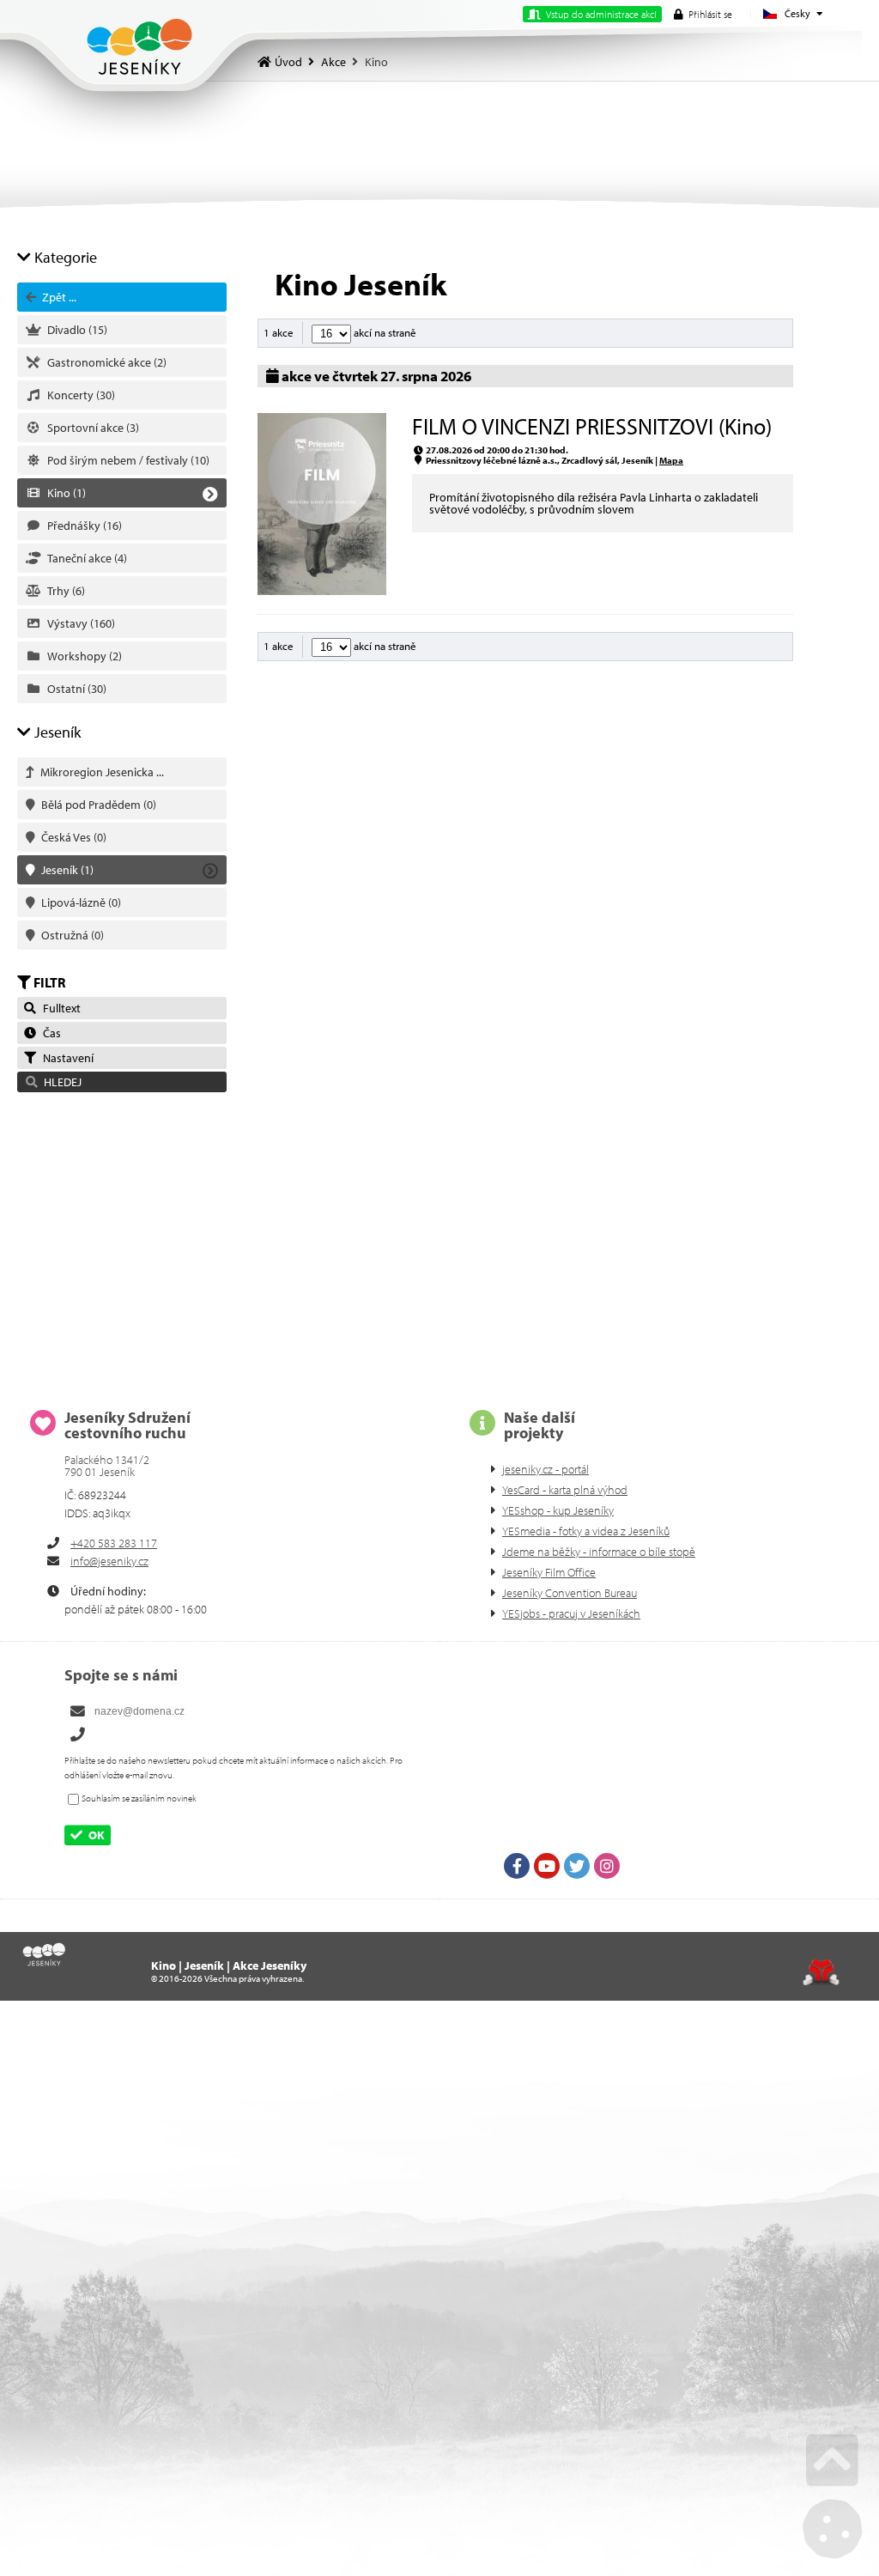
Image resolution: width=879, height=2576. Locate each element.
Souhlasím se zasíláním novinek (139, 1798)
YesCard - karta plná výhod (565, 1490)
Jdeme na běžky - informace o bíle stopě (599, 1552)
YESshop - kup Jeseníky (558, 1510)
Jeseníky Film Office (549, 1572)
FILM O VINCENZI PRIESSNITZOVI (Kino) (592, 426)
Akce (333, 62)
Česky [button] (797, 13)
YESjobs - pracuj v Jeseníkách (571, 1613)
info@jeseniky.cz (109, 1561)
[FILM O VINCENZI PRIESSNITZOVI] (322, 591)
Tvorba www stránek (821, 1972)
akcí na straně (384, 332)
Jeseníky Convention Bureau (570, 1593)
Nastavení (66, 1058)
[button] (703, 14)
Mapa (671, 460)
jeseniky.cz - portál (546, 1469)
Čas (49, 1033)
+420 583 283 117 (114, 1543)
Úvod (139, 47)
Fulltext (59, 1008)
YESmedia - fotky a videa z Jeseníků (586, 1531)
